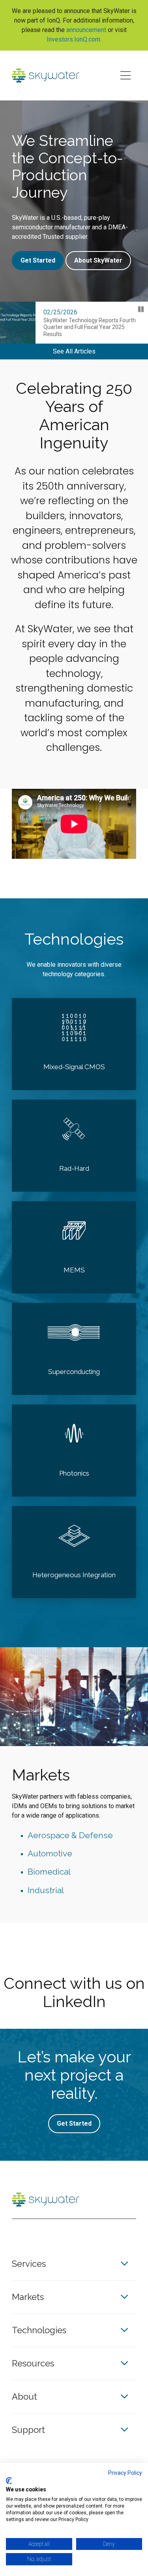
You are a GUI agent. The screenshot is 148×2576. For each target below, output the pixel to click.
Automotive (50, 1853)
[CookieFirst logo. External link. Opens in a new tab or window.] (9, 2481)
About (24, 2396)
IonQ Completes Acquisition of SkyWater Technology (81, 324)
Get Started (38, 260)
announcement (86, 30)
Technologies (39, 2330)
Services (29, 2264)
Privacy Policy (125, 2473)
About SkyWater (98, 260)
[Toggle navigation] (125, 76)
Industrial (46, 1890)
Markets (28, 2297)
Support (28, 2430)
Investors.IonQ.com (73, 39)
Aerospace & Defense (70, 1835)
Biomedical (49, 1872)
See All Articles (74, 351)
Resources (33, 2363)
